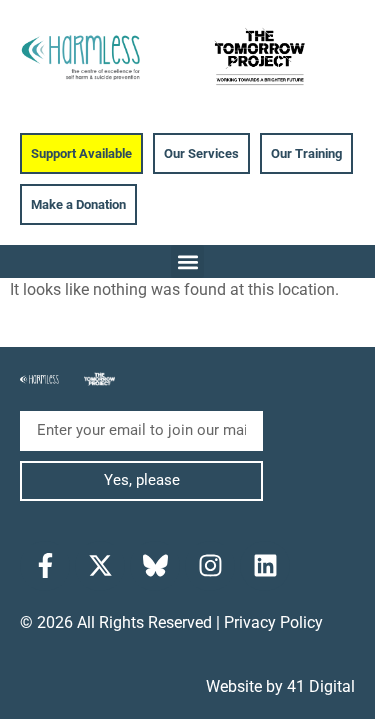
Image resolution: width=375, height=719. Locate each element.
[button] (187, 261)
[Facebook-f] (45, 566)
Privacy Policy (273, 622)
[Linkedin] (265, 566)
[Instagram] (210, 566)
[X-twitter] (100, 566)
